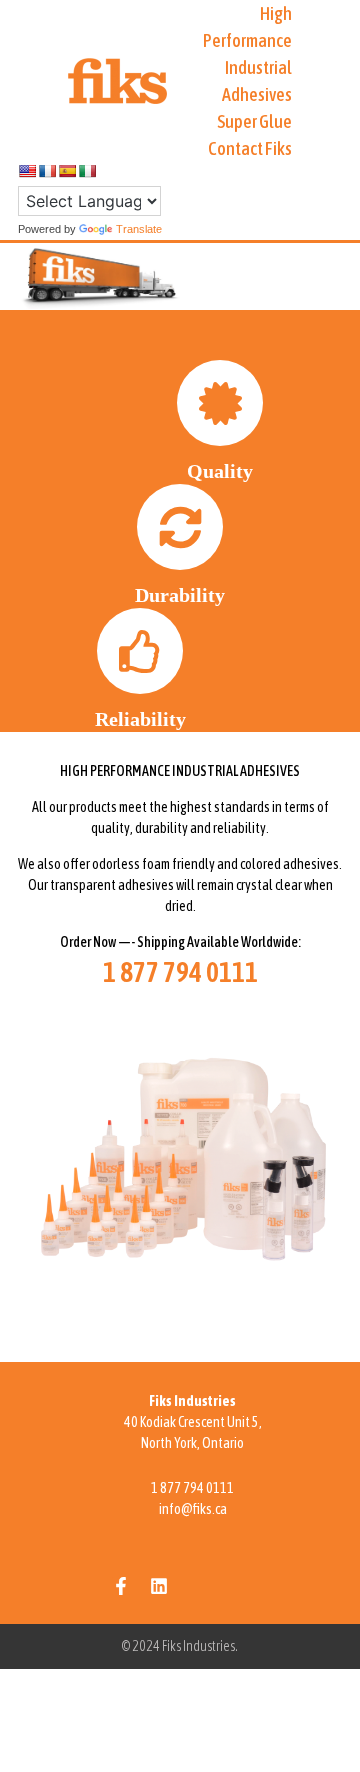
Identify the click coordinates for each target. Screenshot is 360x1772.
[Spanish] (67, 171)
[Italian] (87, 171)
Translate (139, 229)
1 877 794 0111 (192, 1488)
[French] (47, 171)
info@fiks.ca (193, 1509)
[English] (27, 171)
